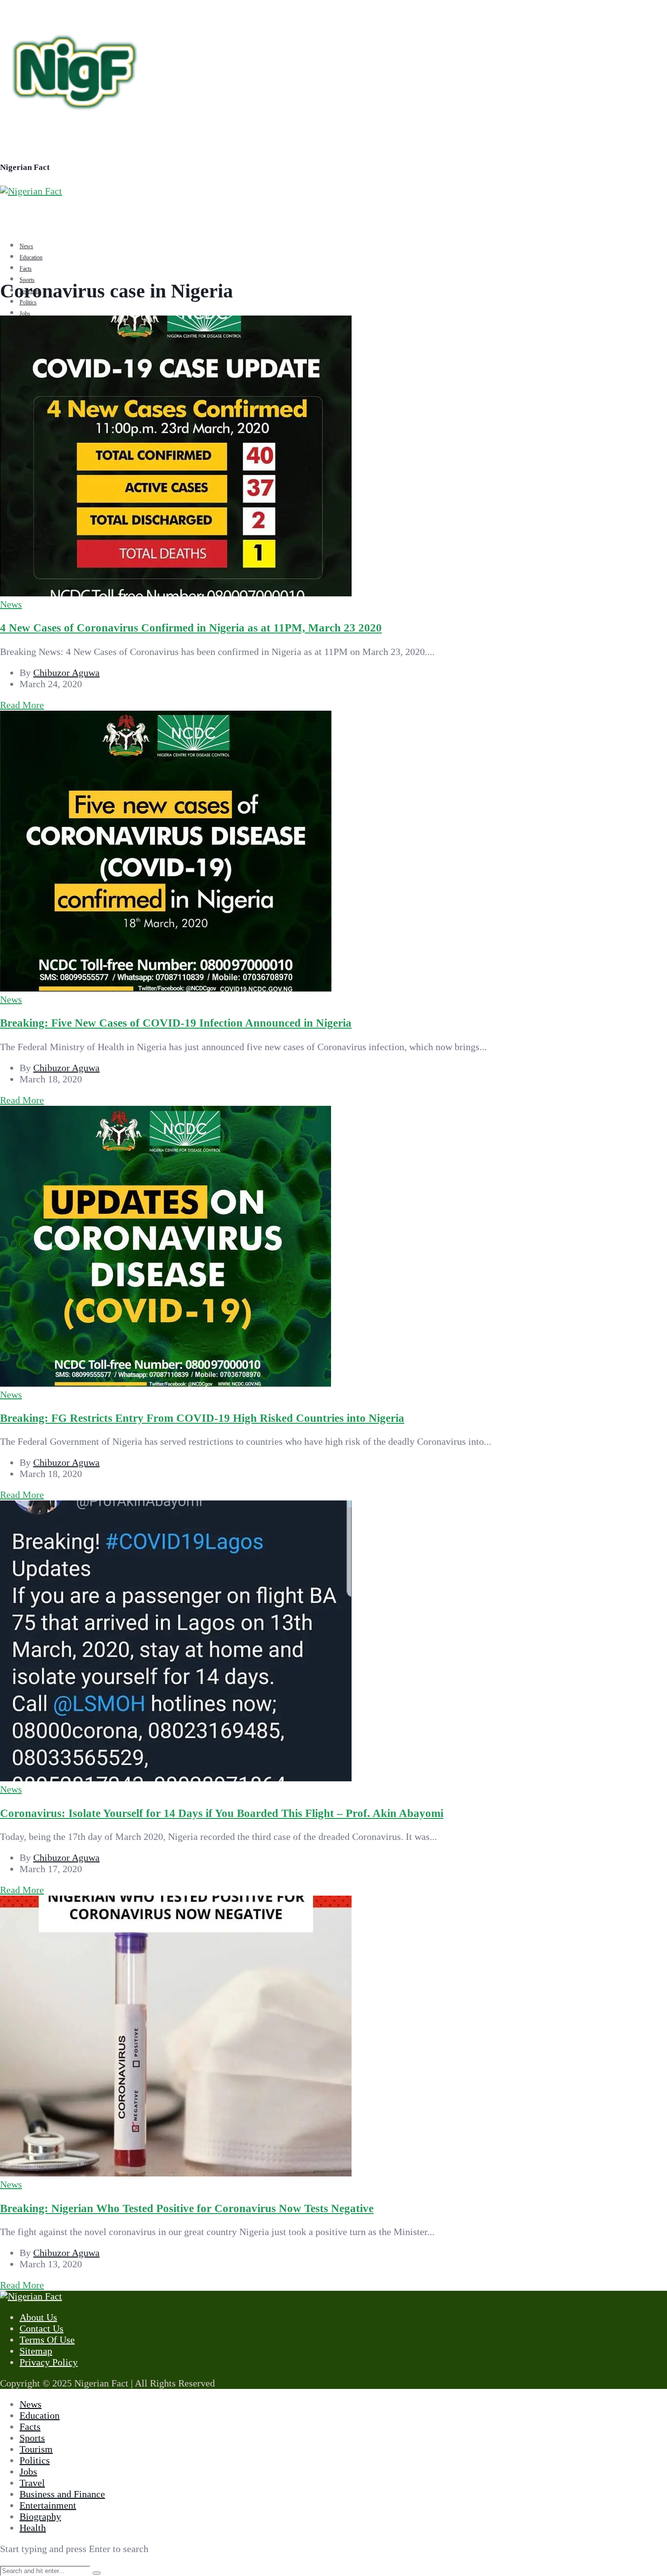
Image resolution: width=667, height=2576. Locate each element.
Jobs (25, 314)
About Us (38, 2317)
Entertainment (48, 2505)
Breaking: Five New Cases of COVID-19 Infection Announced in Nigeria (176, 1023)
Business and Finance (62, 2494)
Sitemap (36, 2351)
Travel (32, 2483)
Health (33, 2528)
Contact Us (42, 2328)
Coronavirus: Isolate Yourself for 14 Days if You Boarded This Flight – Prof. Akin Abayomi (222, 1813)
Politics (28, 302)
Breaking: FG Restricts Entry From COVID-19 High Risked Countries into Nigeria (202, 1418)
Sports (32, 2438)
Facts (26, 269)
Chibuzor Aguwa (66, 673)
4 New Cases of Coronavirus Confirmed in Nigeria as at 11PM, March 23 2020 (191, 628)
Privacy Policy (49, 2362)
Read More (22, 705)
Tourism (36, 2449)
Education (31, 257)
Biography (40, 2516)
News (26, 246)
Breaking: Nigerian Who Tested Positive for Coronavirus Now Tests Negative (187, 2208)
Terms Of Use (47, 2340)
